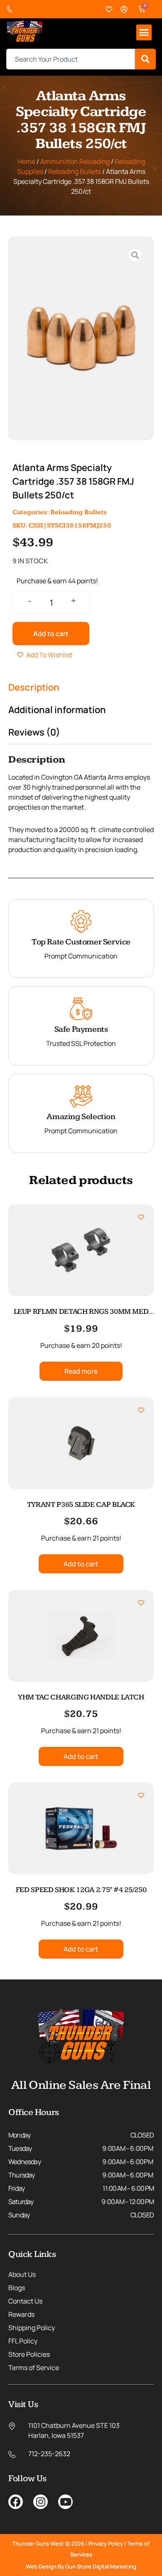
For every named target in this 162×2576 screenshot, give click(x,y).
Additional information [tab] (57, 710)
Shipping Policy (32, 2328)
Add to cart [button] (81, 1564)
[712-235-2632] (12, 9)
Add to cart (51, 634)
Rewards (21, 2314)
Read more (81, 1371)
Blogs (17, 2288)
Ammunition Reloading (75, 161)
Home (26, 161)
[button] (144, 32)
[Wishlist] (109, 9)
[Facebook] (16, 2502)
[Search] (145, 59)
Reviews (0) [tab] (34, 732)
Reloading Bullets (75, 171)
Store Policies (29, 2354)
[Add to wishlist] (141, 1217)
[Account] (124, 9)
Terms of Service (34, 2368)
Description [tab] (34, 687)
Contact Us (25, 2301)
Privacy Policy (106, 2544)
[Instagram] (40, 2502)
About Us (22, 2274)
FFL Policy (23, 2341)
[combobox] (71, 59)
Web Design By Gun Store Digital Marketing (81, 2566)
